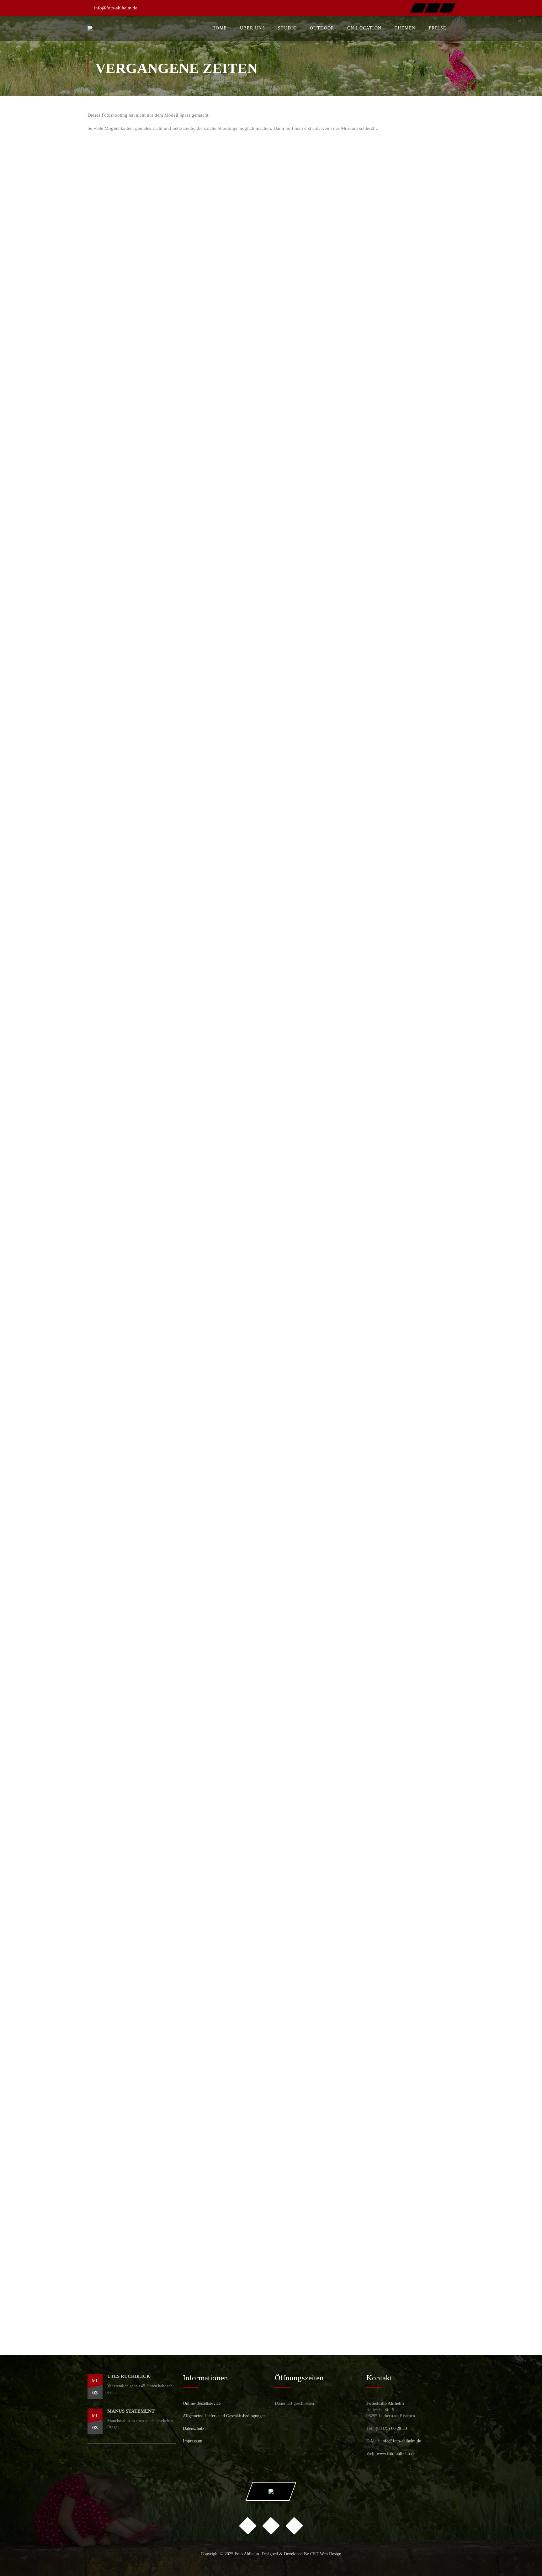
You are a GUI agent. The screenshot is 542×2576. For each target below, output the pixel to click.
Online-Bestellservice (202, 2403)
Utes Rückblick (129, 2376)
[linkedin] (447, 8)
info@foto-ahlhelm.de (116, 8)
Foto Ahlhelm (247, 2554)
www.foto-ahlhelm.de (396, 2454)
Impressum (193, 2441)
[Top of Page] (524, 2559)
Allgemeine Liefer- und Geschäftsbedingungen (224, 2416)
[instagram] (433, 8)
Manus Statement (131, 2411)
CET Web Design (326, 2554)
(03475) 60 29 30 (391, 2428)
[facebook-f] (418, 8)
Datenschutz (194, 2428)
